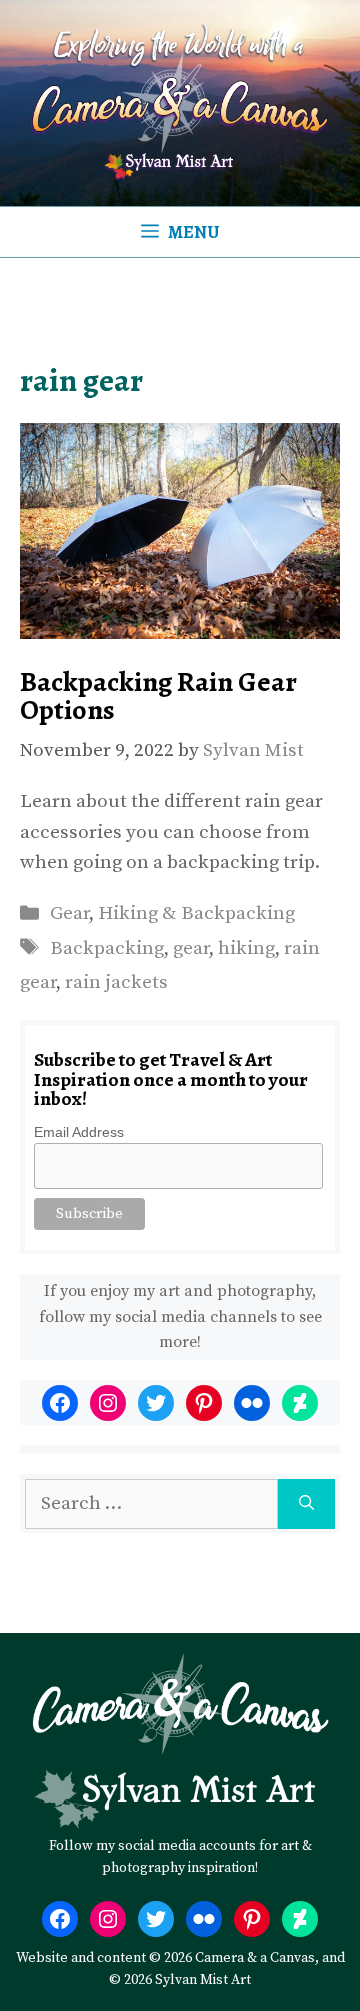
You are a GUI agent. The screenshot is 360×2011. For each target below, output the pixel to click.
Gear (69, 913)
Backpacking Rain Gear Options (158, 696)
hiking (246, 948)
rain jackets (116, 982)
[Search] (306, 1504)
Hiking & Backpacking (196, 913)
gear (191, 948)
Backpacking (107, 948)
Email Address (79, 1132)
